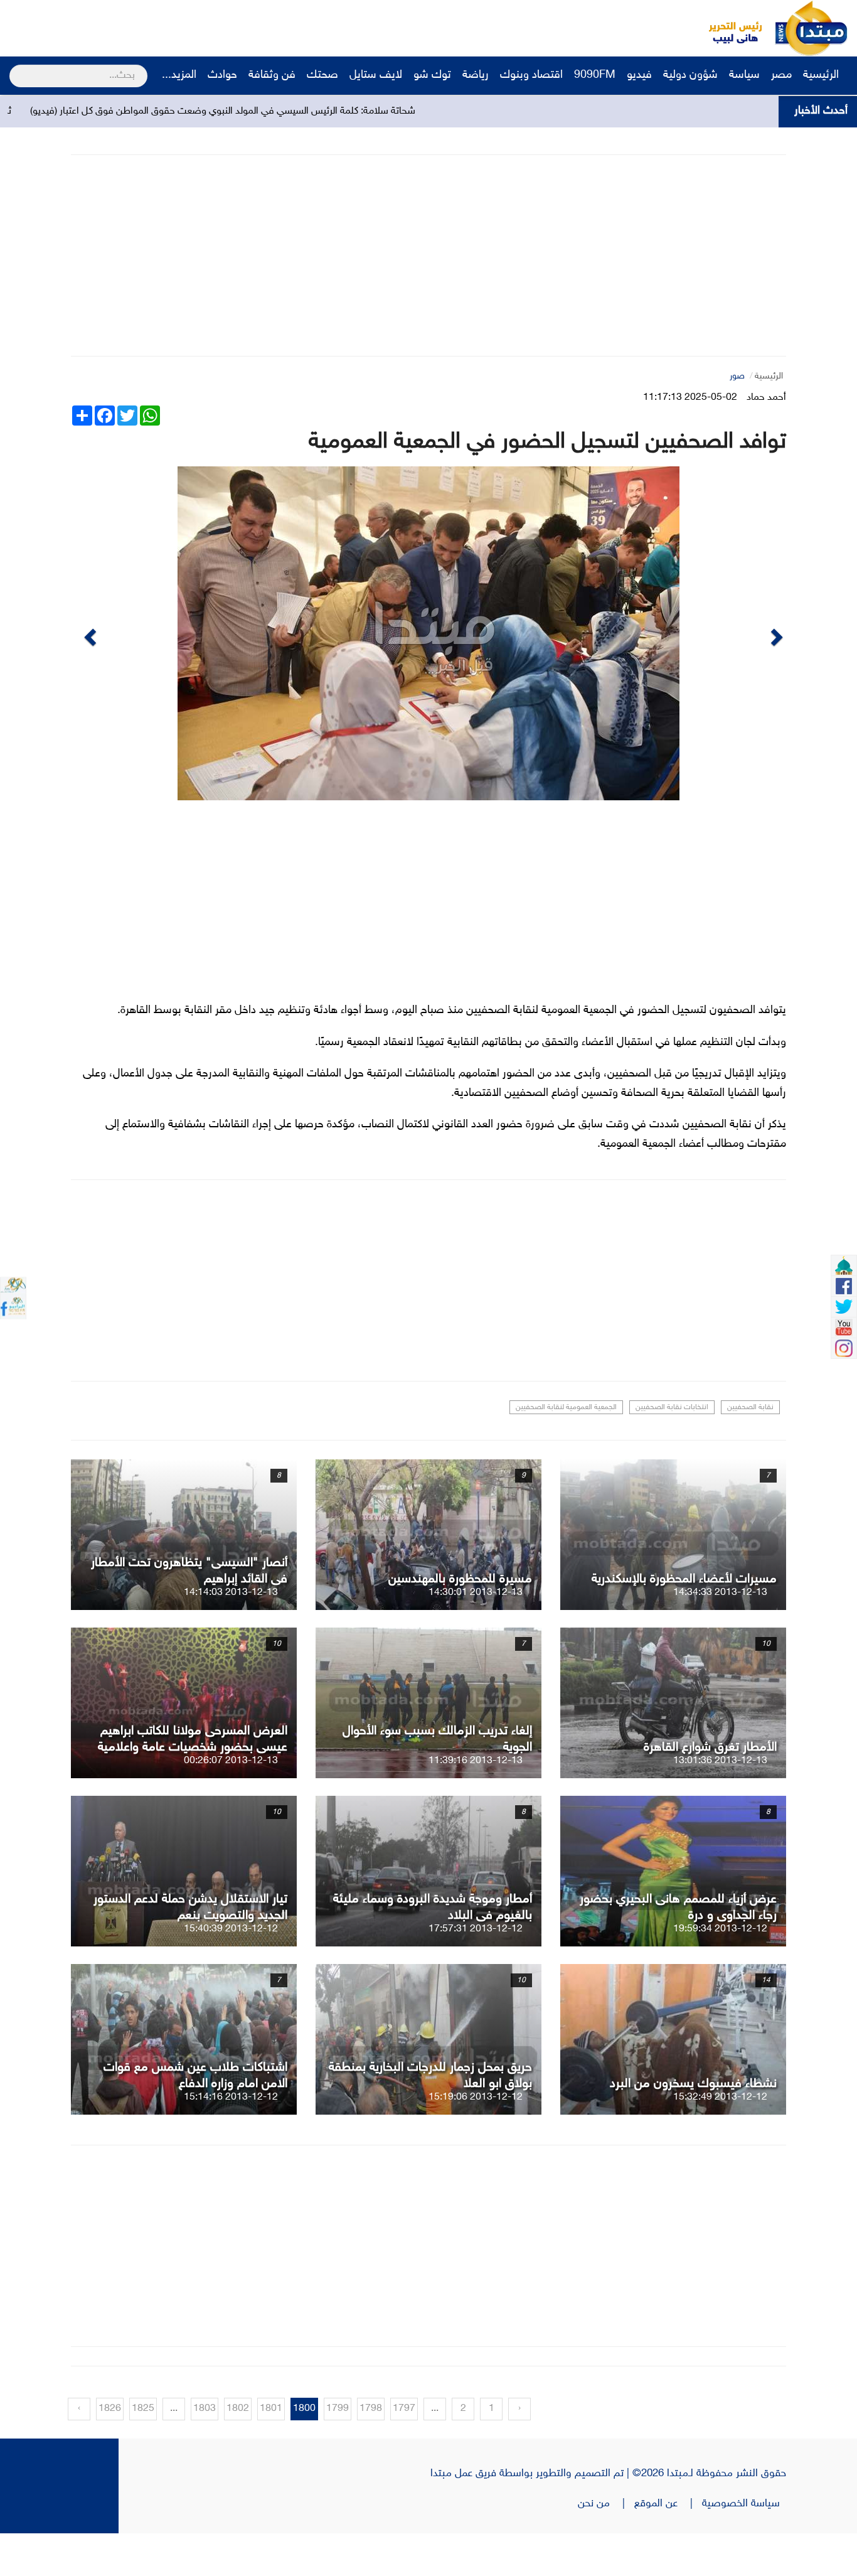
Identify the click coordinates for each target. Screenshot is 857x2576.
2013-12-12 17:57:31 (476, 1972)
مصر (781, 75)
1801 (271, 2451)
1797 (404, 2451)
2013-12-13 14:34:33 (720, 1635)
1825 (143, 2451)
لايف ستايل (376, 75)
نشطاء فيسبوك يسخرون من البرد (693, 2127)
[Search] (15, 68)
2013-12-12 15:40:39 (231, 1972)
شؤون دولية (690, 75)
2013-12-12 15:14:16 (231, 2140)
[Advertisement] (235, 28)
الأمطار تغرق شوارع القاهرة (710, 1790)
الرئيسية (822, 75)
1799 (338, 2451)
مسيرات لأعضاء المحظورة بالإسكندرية (684, 1622)
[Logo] (728, 28)
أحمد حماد (766, 398)
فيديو (639, 75)
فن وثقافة (272, 75)
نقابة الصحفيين (750, 1450)
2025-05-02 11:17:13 (690, 398)
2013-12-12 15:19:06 (476, 2140)
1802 (238, 2451)
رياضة (476, 75)
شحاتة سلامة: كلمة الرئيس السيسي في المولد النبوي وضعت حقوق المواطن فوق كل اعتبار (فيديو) (338, 111)
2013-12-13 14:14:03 (231, 1635)
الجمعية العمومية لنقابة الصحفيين (566, 1450)
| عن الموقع (668, 2546)
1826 (110, 2451)
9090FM (595, 75)
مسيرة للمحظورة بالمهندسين (460, 1622)
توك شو (432, 75)
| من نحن (606, 2546)
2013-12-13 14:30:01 (476, 1635)
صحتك (322, 75)
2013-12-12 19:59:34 (720, 1972)
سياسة (744, 75)
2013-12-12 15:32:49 (720, 2140)
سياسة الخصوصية (744, 2546)
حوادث (222, 75)
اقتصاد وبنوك (531, 75)
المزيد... (179, 75)
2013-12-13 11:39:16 (476, 1804)
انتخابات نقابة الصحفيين (672, 1450)
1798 (371, 2451)
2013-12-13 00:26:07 (231, 1804)
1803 (205, 2451)
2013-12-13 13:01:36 (720, 1804)
